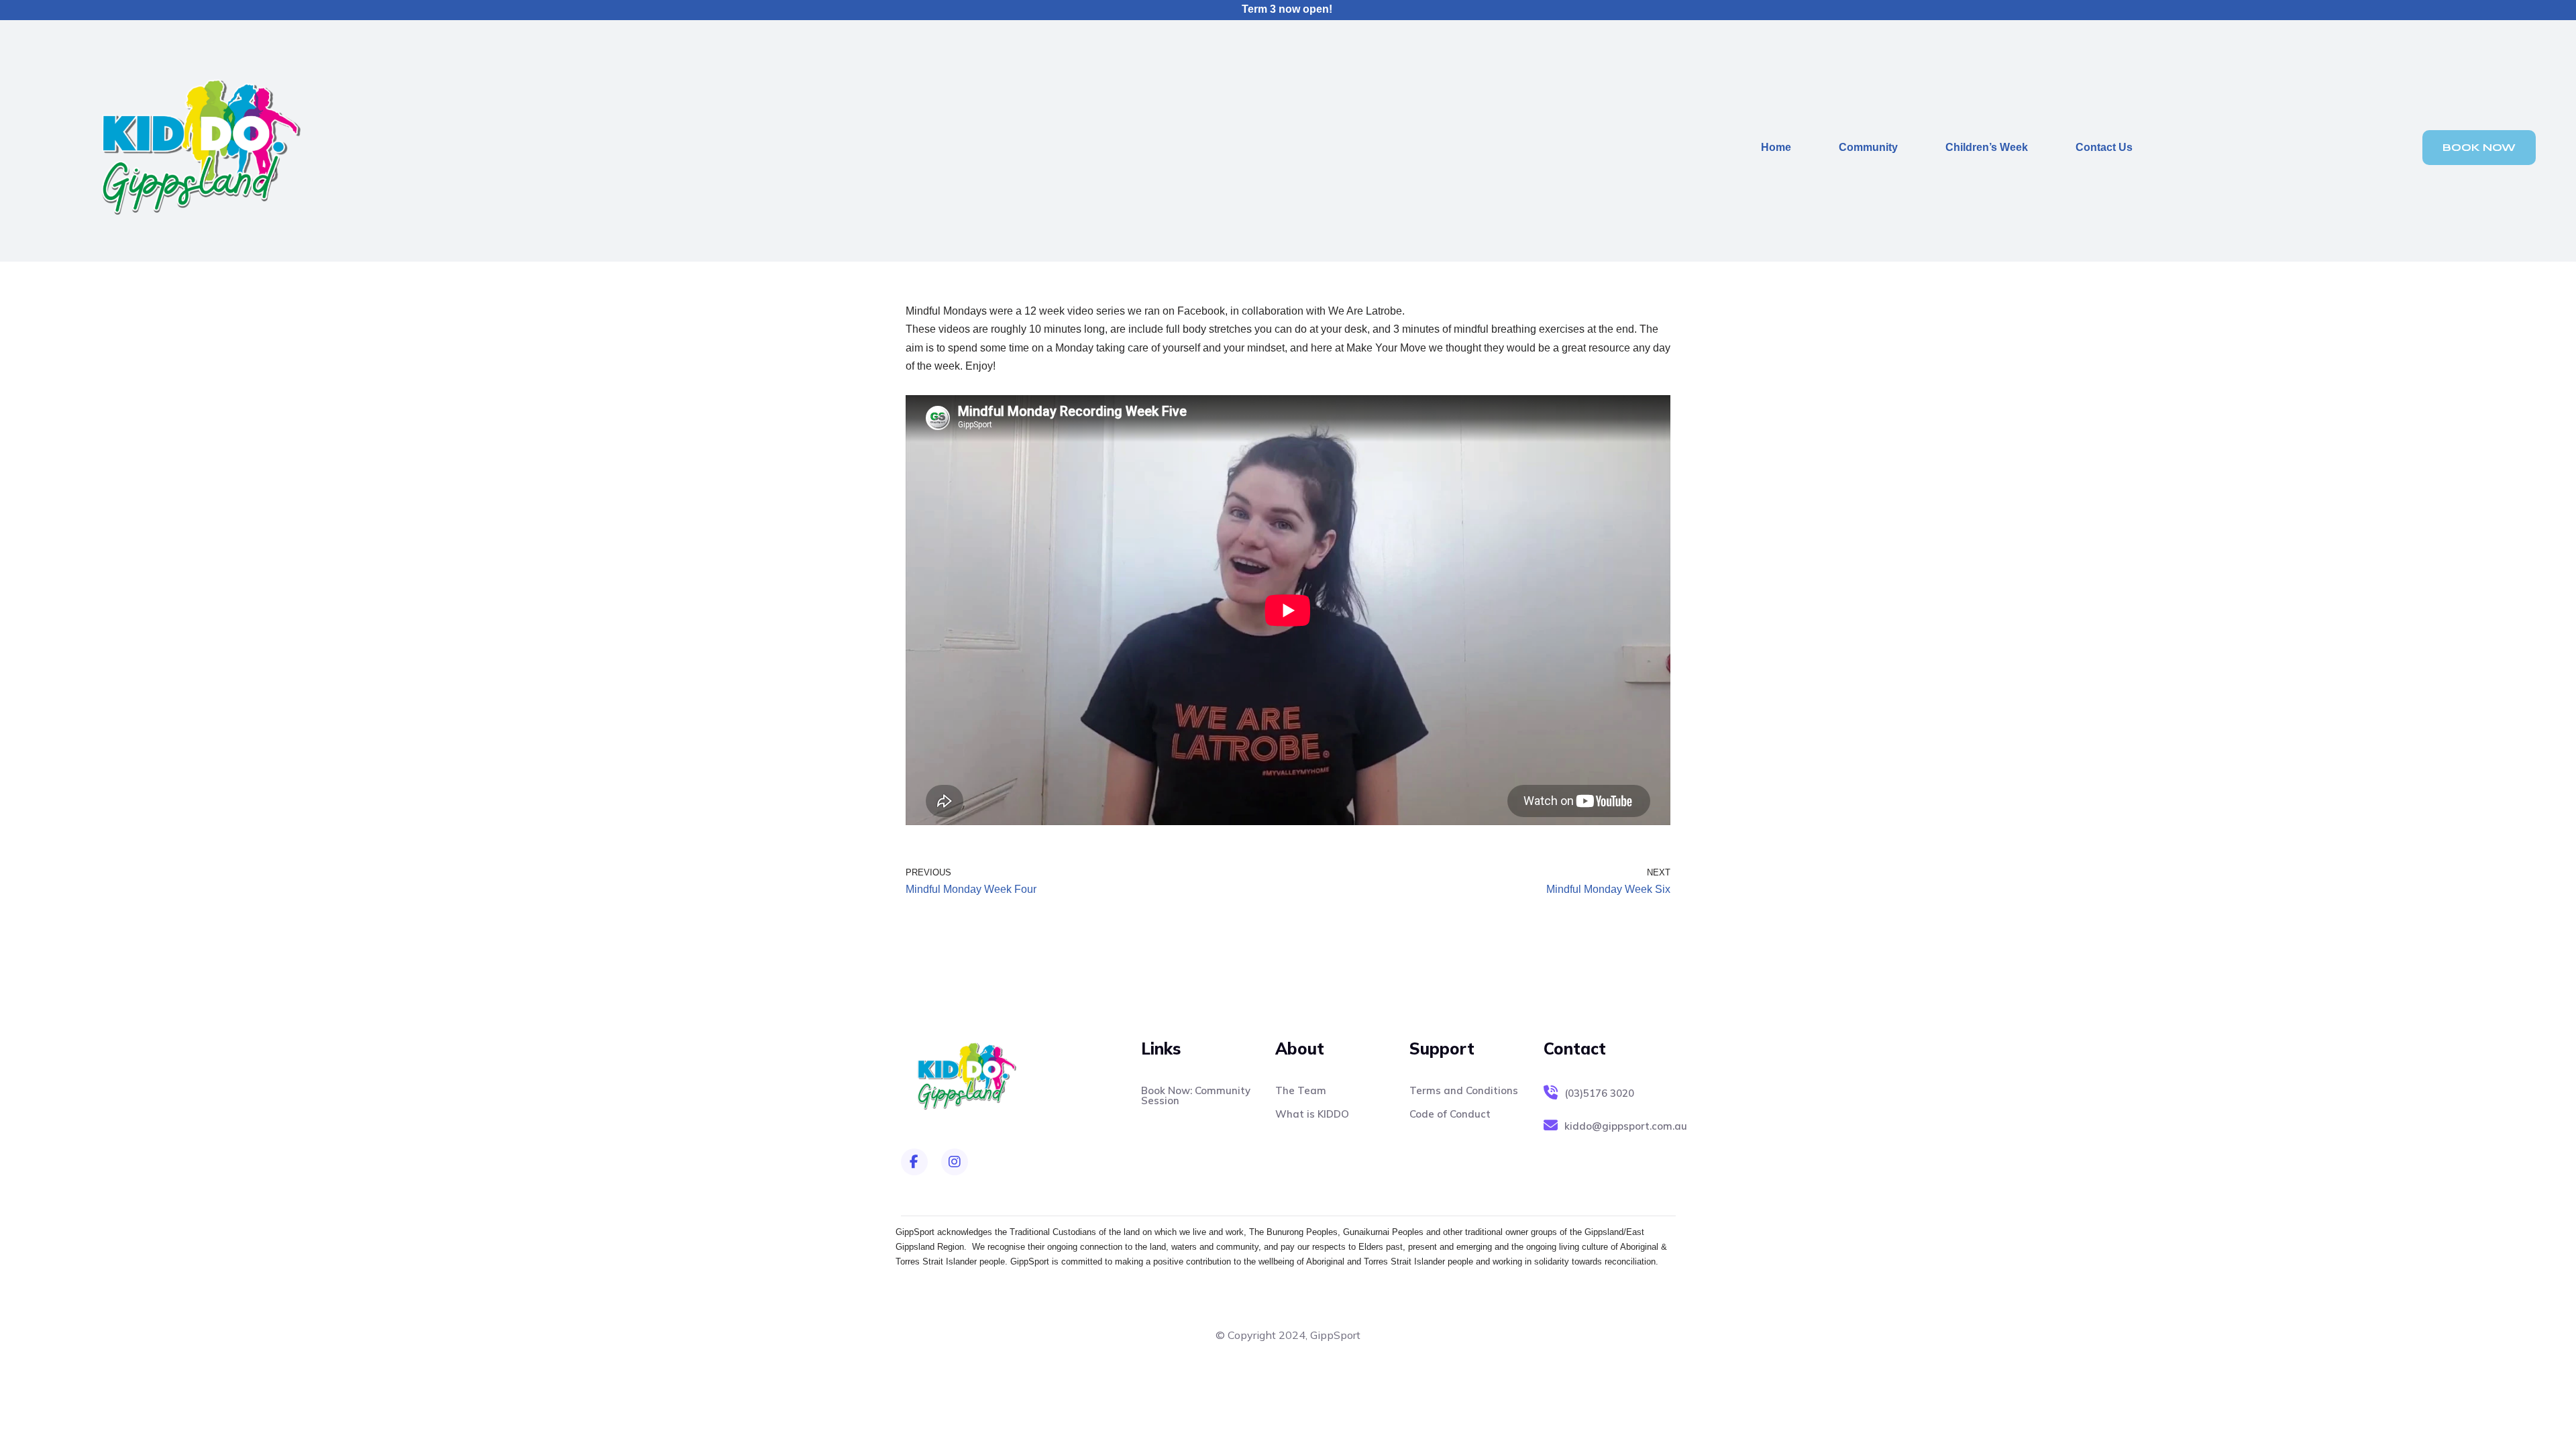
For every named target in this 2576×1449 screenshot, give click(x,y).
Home (1776, 147)
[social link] (914, 1162)
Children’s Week (1987, 147)
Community (1868, 147)
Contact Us (2104, 147)
